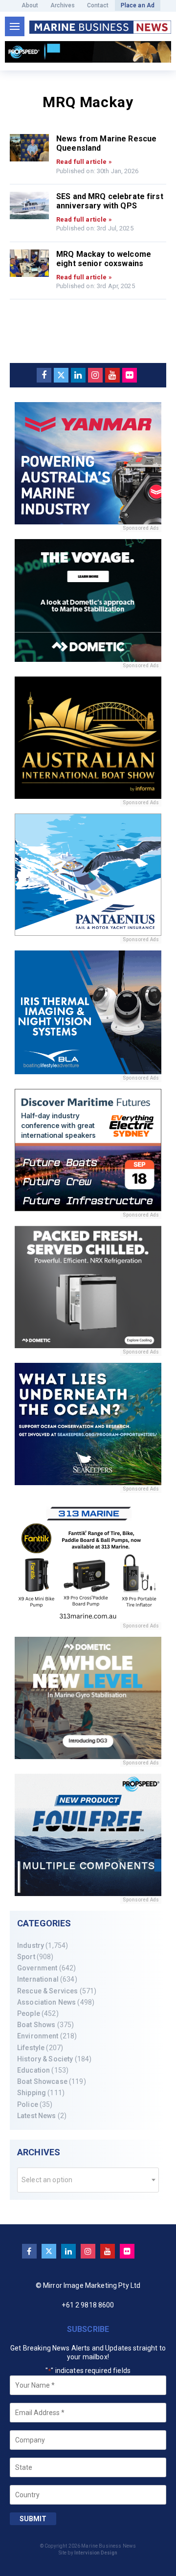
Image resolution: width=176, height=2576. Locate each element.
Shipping (32, 2093)
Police (28, 2104)
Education (33, 2070)
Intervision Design (96, 2553)
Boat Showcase (42, 2081)
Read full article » (84, 162)
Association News (46, 2002)
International (38, 1979)
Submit (33, 2519)
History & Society (45, 2059)
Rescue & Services (47, 1991)
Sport (26, 1957)
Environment (38, 2036)
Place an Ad (138, 5)
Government (37, 1968)
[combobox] (88, 2180)
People (29, 2013)
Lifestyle (31, 2048)
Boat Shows (36, 2025)
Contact (98, 5)
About (30, 5)
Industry (31, 1945)
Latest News (37, 2116)
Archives (63, 5)
